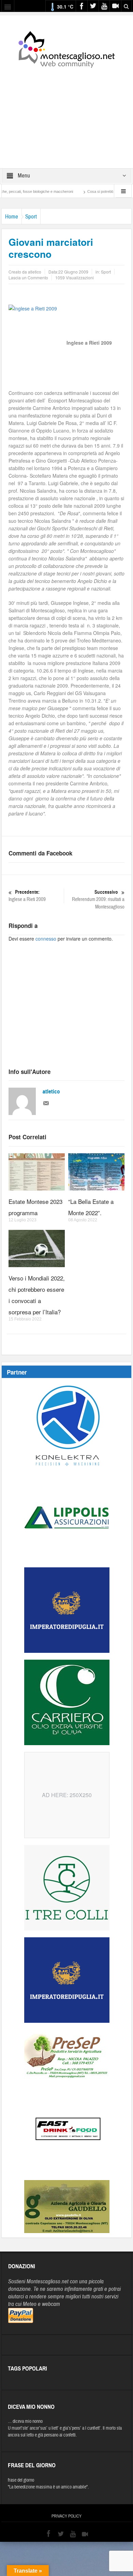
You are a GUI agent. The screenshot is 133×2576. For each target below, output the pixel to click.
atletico (51, 1092)
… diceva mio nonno (25, 2421)
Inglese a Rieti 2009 (27, 896)
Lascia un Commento (28, 277)
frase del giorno (21, 2480)
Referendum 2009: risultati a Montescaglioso (98, 900)
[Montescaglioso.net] (66, 48)
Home (12, 217)
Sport (31, 217)
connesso (46, 939)
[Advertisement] (66, 114)
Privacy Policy (66, 2516)
